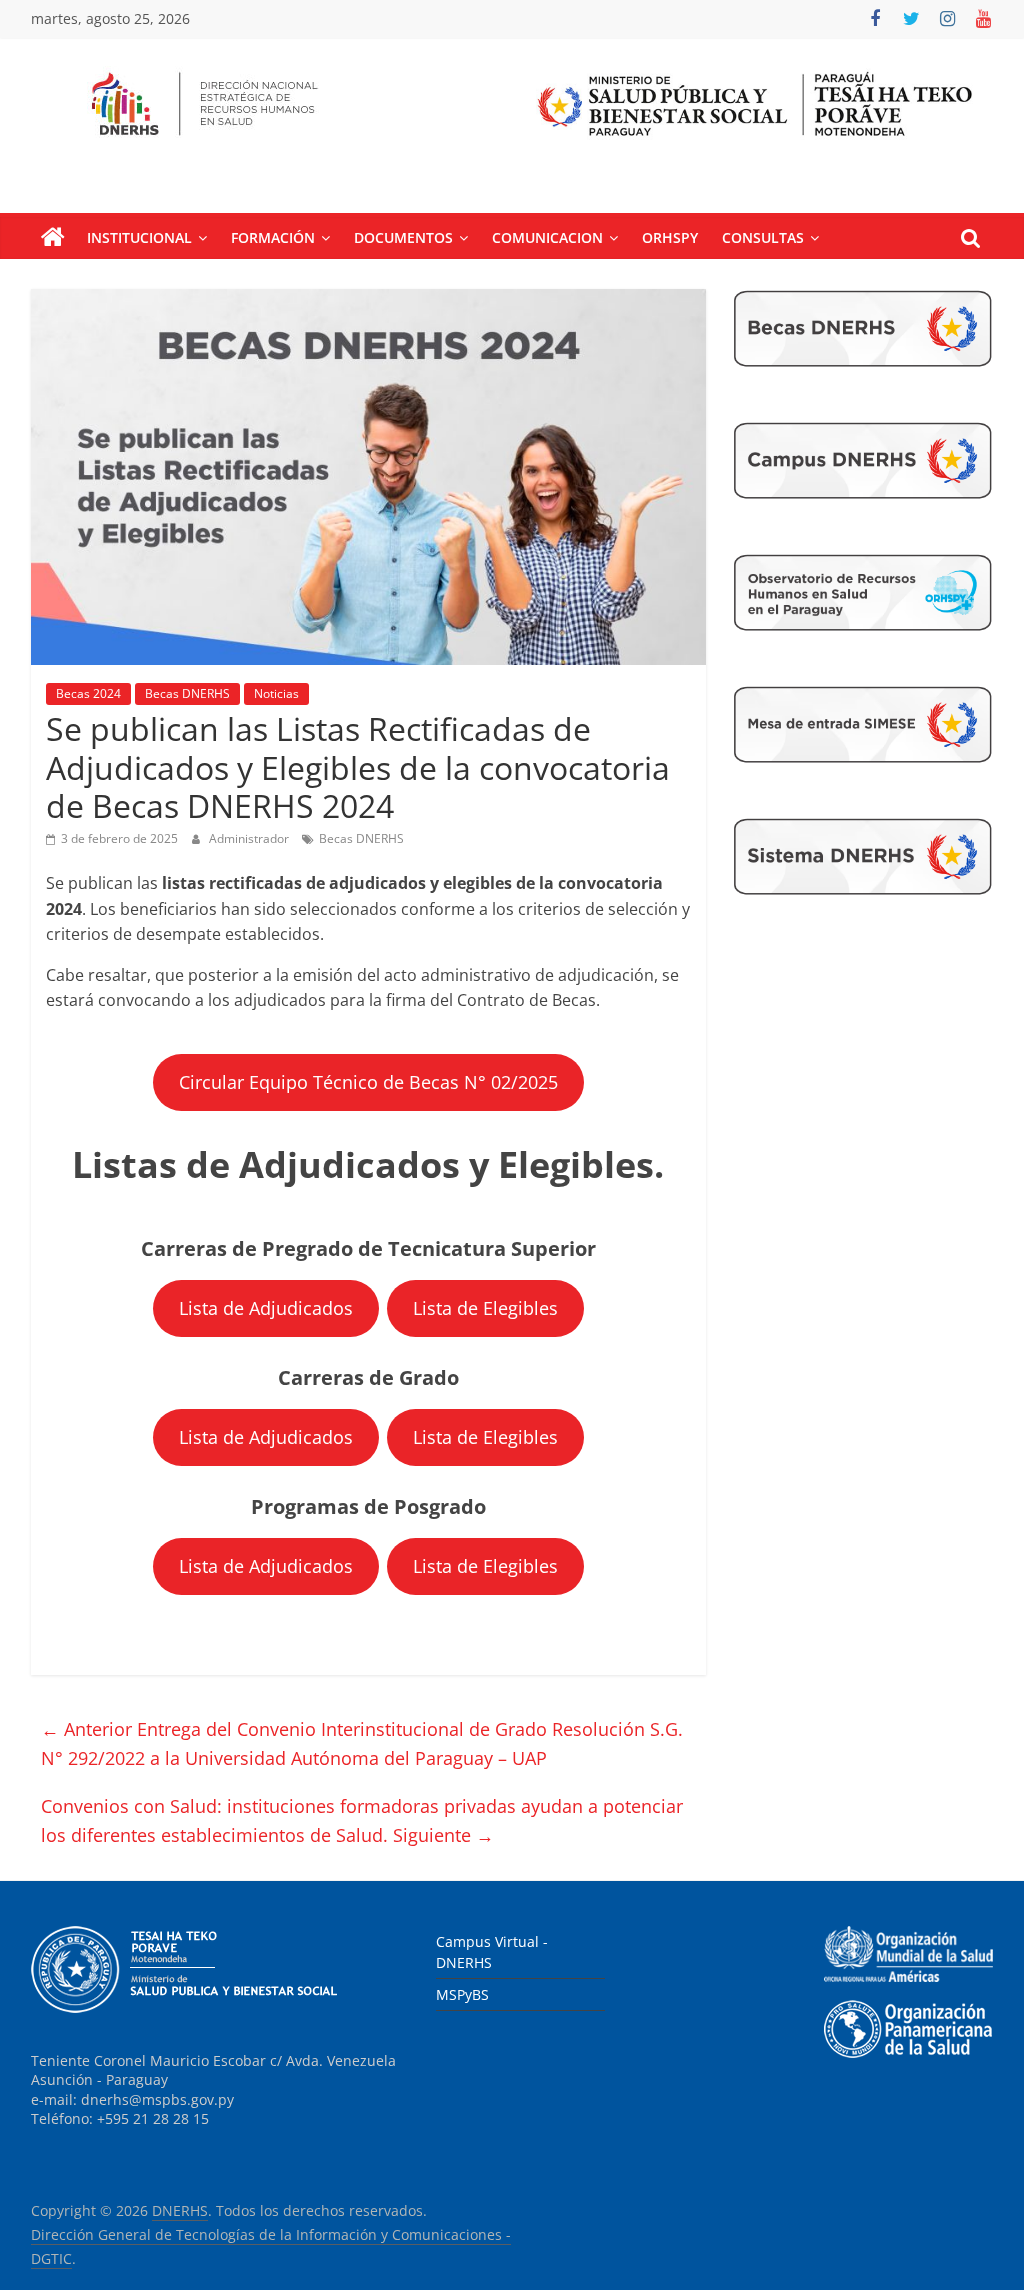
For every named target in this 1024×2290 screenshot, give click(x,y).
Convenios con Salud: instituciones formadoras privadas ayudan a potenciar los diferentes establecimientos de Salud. (362, 1820)
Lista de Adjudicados (266, 1308)
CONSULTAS (763, 237)
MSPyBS (462, 1994)
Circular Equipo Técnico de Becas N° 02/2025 (368, 1082)
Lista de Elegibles (485, 1308)
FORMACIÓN (273, 237)
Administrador (250, 838)
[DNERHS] (53, 238)
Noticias (276, 693)
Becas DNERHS (187, 693)
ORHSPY (670, 237)
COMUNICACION (547, 237)
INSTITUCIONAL (139, 237)
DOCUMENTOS (403, 237)
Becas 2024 (88, 693)
